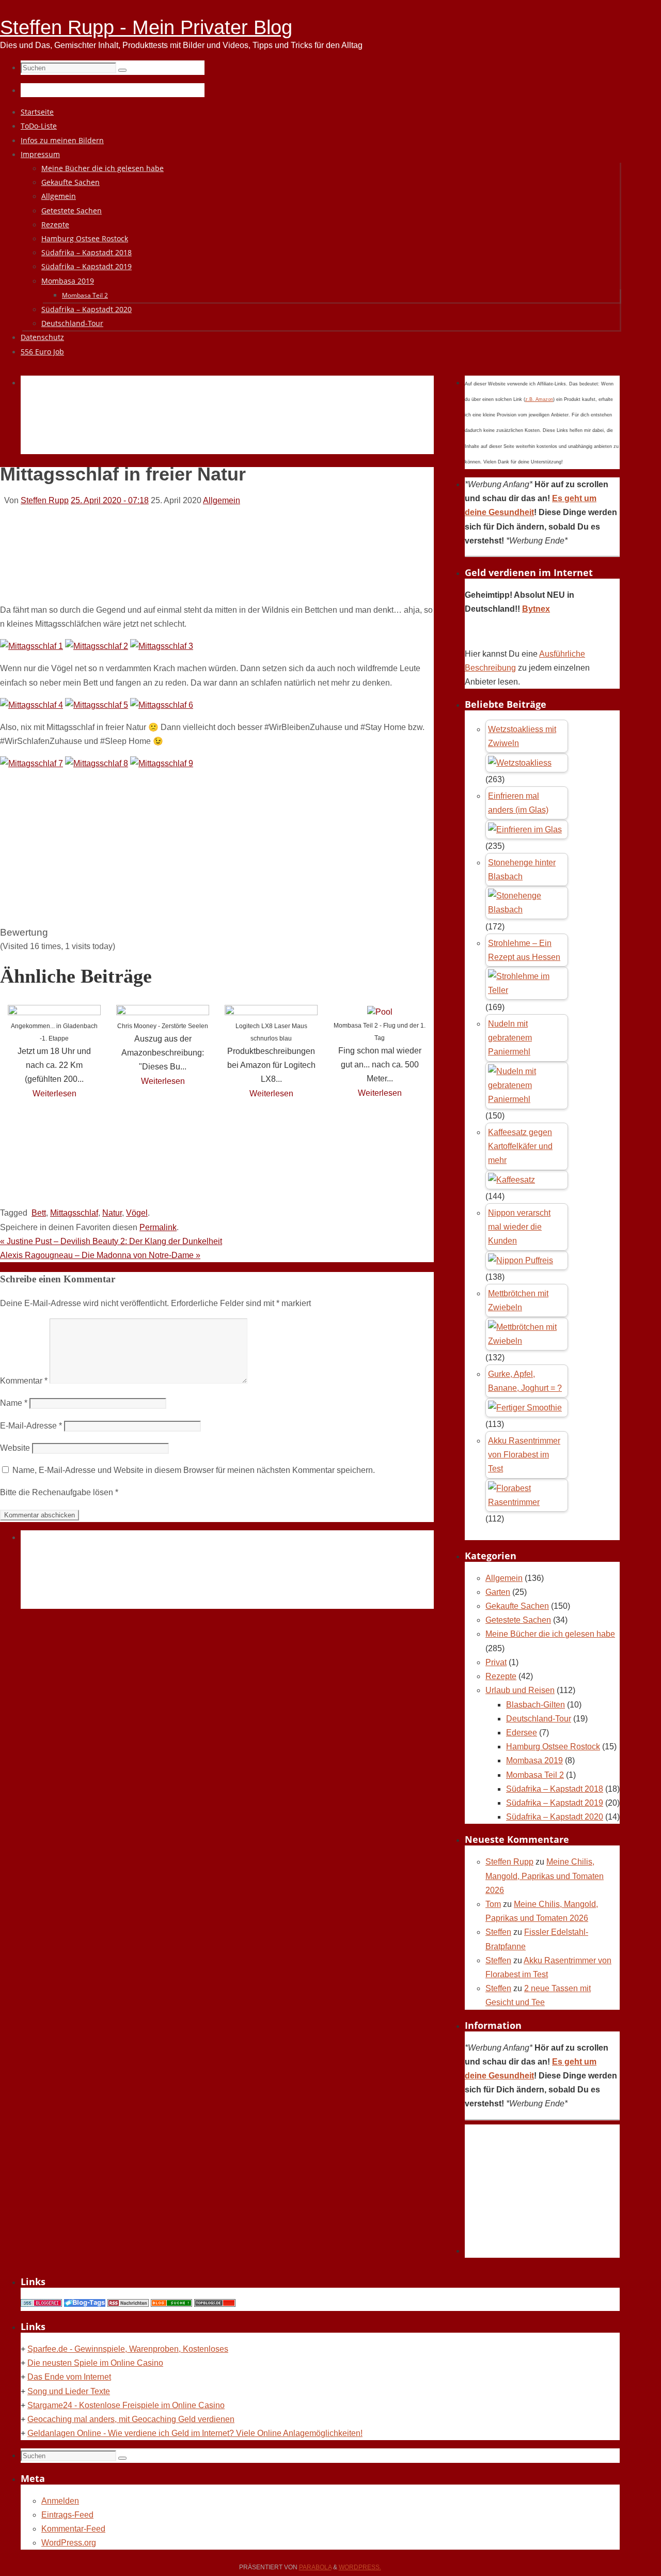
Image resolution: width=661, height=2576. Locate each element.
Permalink (158, 1227)
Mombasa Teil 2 (535, 1775)
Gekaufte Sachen (517, 1606)
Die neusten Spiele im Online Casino (95, 2363)
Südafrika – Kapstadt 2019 (555, 1803)
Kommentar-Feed (73, 2529)
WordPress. (360, 2567)
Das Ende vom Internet (69, 2377)
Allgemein (222, 500)
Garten (498, 1592)
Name (14, 1403)
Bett (39, 1213)
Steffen (498, 1932)
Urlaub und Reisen (520, 1690)
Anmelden (60, 2501)
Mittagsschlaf (74, 1213)
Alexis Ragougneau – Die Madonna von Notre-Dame (100, 1255)
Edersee (522, 1733)
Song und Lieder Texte (69, 2391)
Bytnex (536, 609)
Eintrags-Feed (67, 2515)
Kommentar (24, 1381)
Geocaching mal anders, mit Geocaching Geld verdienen (131, 2419)
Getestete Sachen (518, 1620)
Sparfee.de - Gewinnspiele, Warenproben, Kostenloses (128, 2349)
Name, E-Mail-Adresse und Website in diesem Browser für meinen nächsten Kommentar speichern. (194, 1470)
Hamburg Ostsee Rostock (553, 1747)
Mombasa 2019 (534, 1760)
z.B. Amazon (539, 399)
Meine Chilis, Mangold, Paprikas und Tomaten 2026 (545, 1876)
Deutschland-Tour (539, 1719)
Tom (493, 1904)
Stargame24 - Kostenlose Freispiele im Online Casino (126, 2405)
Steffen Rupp (45, 500)
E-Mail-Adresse (31, 1426)
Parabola (315, 2567)
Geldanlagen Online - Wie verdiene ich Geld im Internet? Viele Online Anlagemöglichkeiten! (195, 2433)
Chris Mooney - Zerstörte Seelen (163, 1026)
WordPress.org (69, 2543)
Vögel (137, 1213)
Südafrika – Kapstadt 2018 (555, 1789)
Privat (496, 1662)
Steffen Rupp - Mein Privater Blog (146, 27)
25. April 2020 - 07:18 (110, 500)
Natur (112, 1213)
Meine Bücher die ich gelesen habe (550, 1634)
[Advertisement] (209, 427)
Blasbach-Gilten (536, 1705)
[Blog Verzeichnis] (171, 2304)
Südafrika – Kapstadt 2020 (555, 1817)
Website (15, 1448)
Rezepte (501, 1676)
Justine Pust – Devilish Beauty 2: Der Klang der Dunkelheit (111, 1241)
